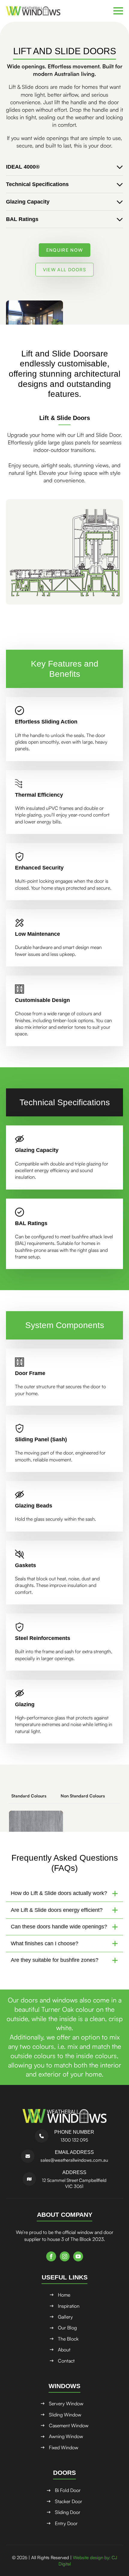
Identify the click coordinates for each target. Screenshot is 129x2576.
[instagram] (65, 2256)
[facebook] (51, 2256)
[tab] (29, 1796)
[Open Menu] (118, 11)
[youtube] (78, 2256)
